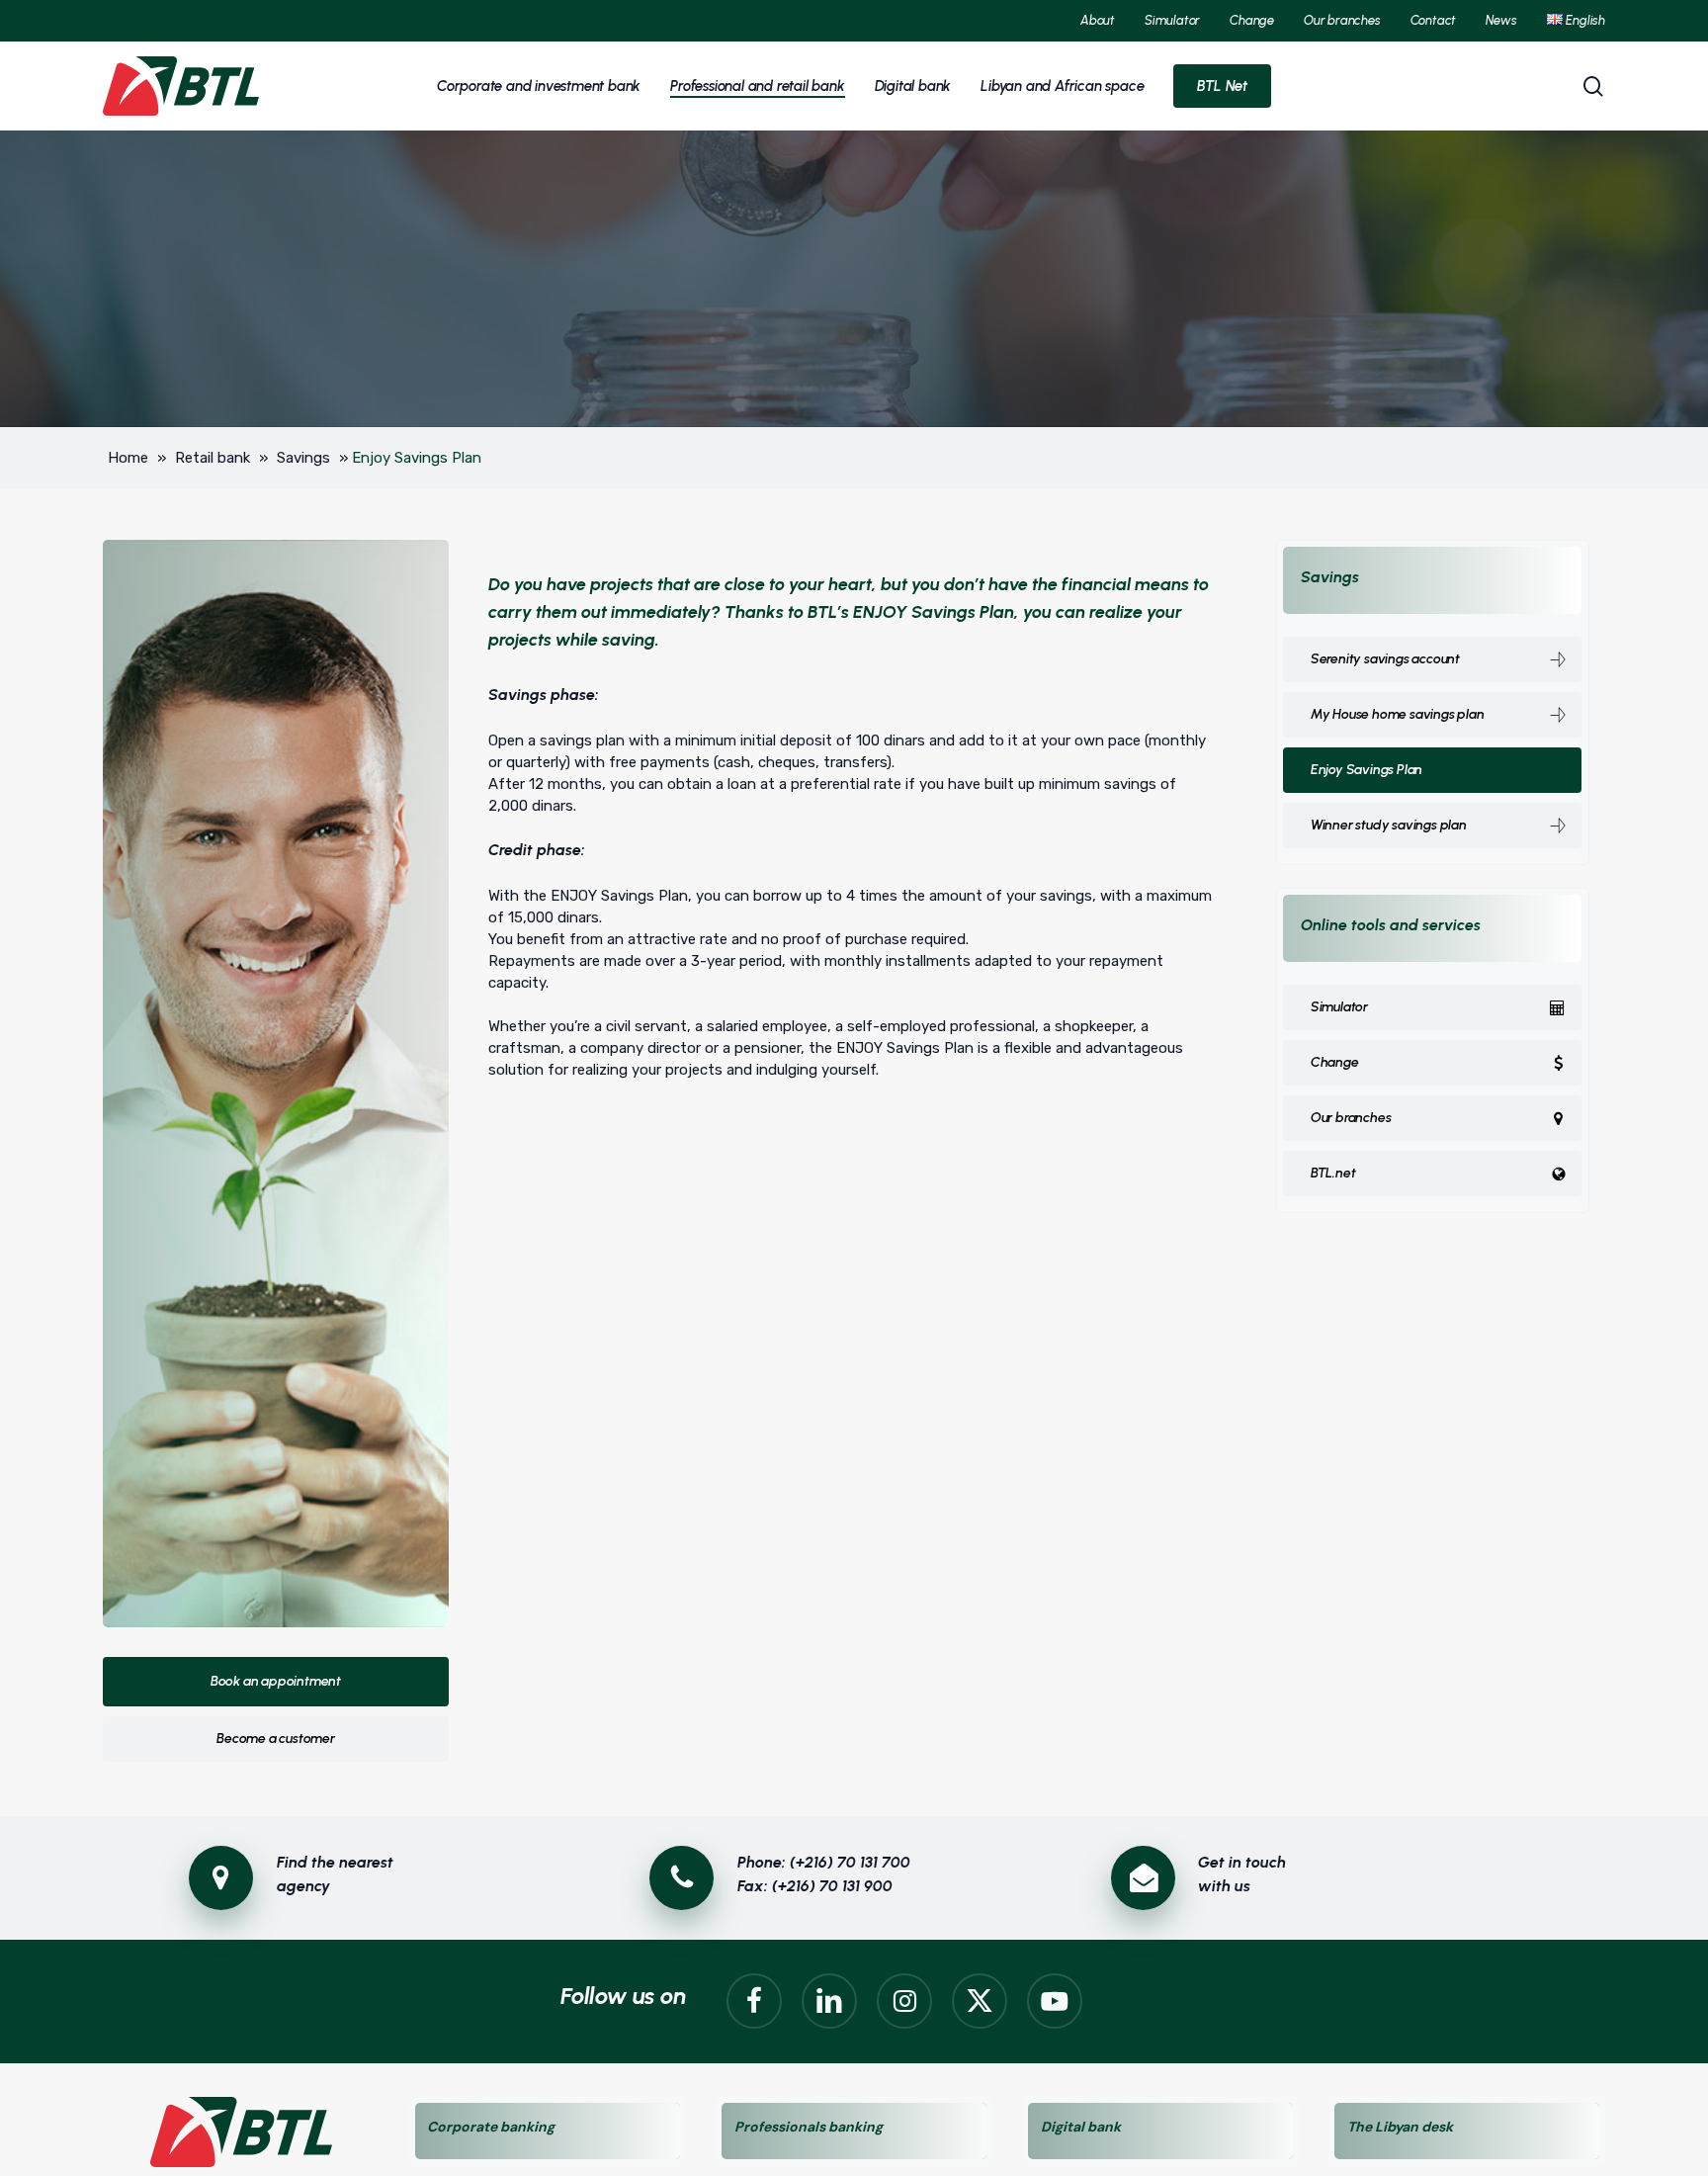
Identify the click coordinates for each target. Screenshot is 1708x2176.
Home (128, 458)
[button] (276, 1682)
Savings (303, 458)
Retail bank (213, 458)
